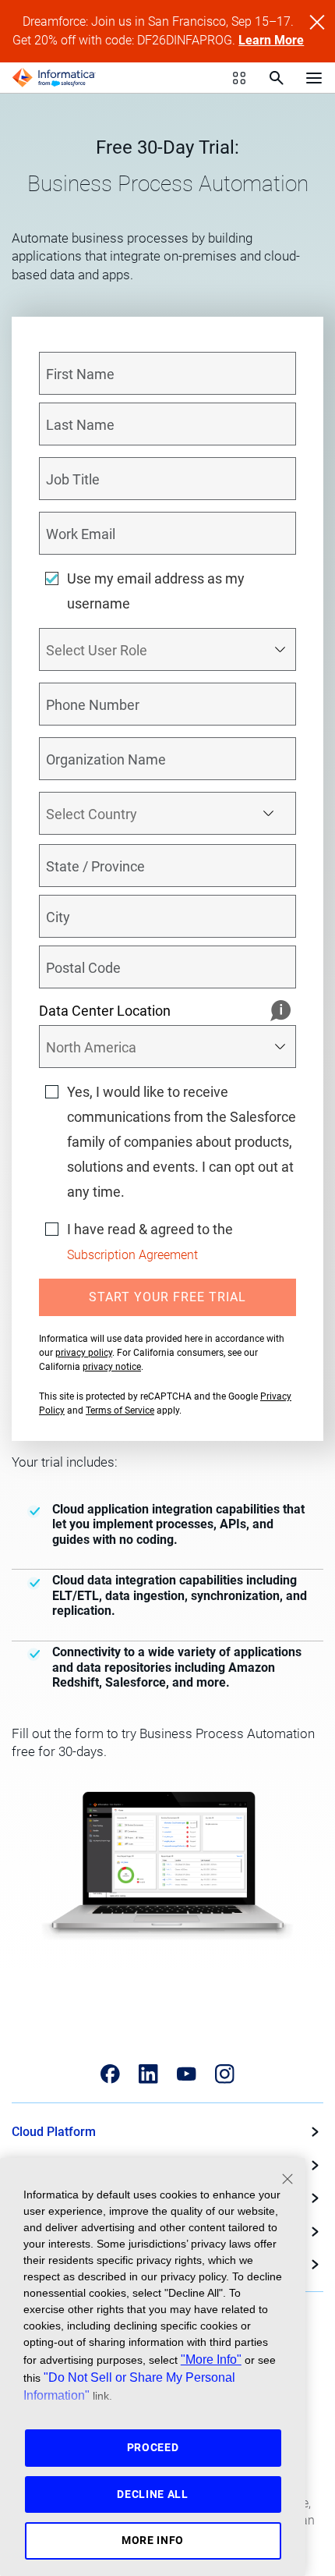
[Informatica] (54, 78)
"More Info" (211, 2359)
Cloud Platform (54, 2132)
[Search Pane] (277, 78)
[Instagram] (225, 2074)
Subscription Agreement (132, 1255)
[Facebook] (110, 2074)
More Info (153, 2540)
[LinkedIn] (148, 2074)
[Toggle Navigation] (314, 77)
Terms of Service (120, 1410)
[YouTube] (187, 2074)
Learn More (271, 40)
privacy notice (112, 1367)
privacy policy (84, 1353)
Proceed (153, 2447)
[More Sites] (239, 78)
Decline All (153, 2494)
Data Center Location (105, 1011)
